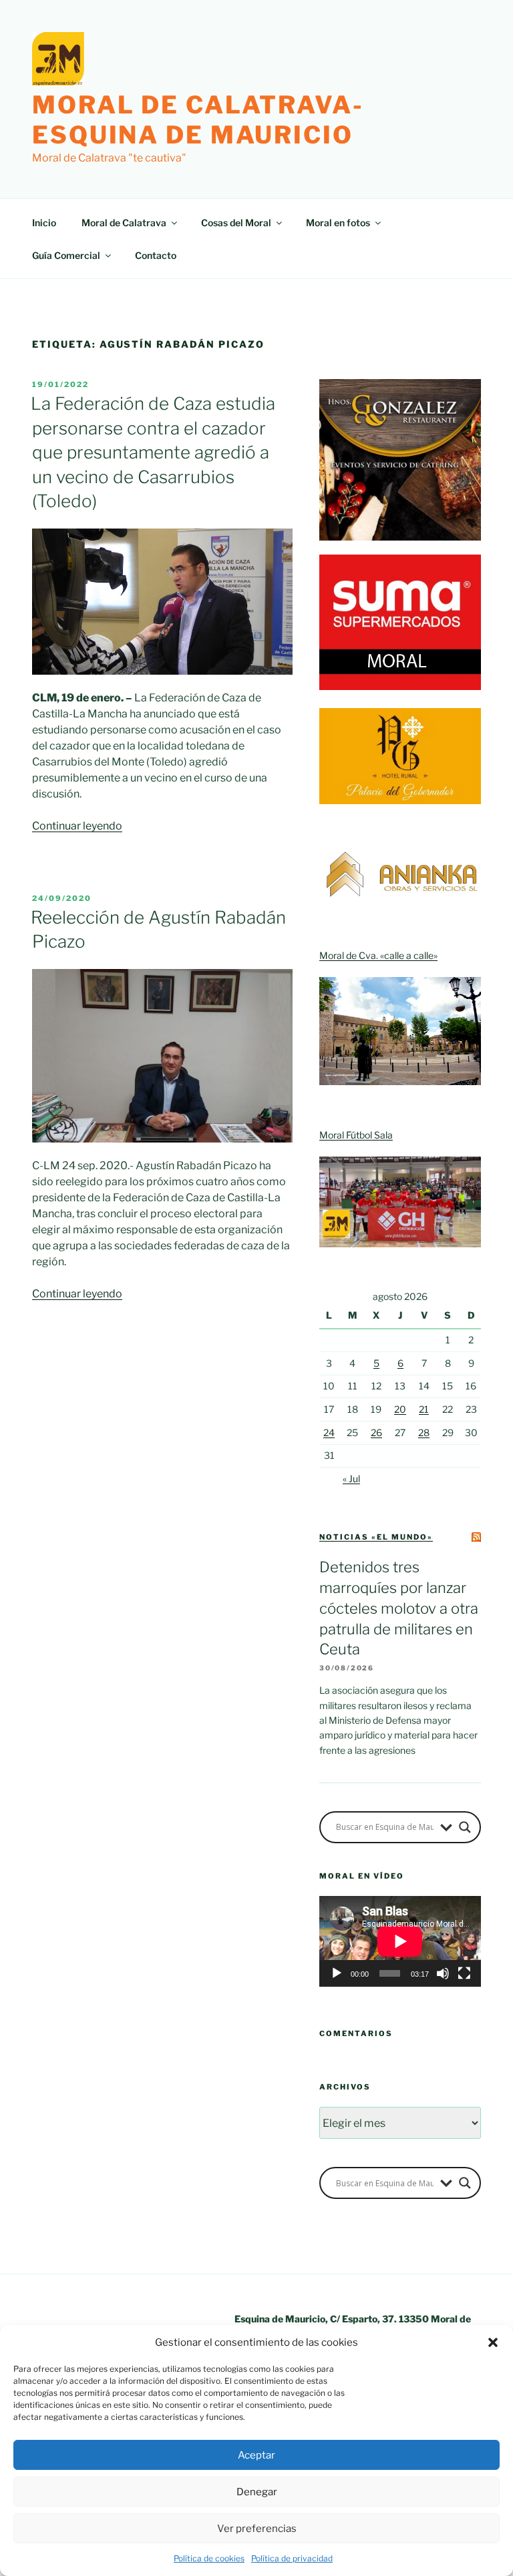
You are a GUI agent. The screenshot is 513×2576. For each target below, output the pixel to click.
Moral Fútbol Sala (356, 1135)
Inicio (44, 223)
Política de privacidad (292, 2558)
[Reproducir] (337, 1973)
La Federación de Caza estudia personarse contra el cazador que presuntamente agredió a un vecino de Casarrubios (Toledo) (153, 452)
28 (424, 1432)
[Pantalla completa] (464, 1973)
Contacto (156, 255)
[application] (400, 1941)
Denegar (257, 2492)
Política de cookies (209, 2558)
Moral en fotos (338, 223)
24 (329, 1432)
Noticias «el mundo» (376, 1537)
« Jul (351, 1479)
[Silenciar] (443, 1973)
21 (424, 1409)
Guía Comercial (66, 255)
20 (400, 1409)
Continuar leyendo (77, 826)
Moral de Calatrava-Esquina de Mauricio (198, 120)
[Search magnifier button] (465, 1827)
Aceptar (256, 2455)
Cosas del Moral (236, 223)
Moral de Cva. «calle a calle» (378, 955)
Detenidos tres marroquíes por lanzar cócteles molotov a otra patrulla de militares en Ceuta (399, 1608)
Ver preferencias (257, 2529)
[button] (493, 2342)
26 (376, 1432)
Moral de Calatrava (124, 223)
